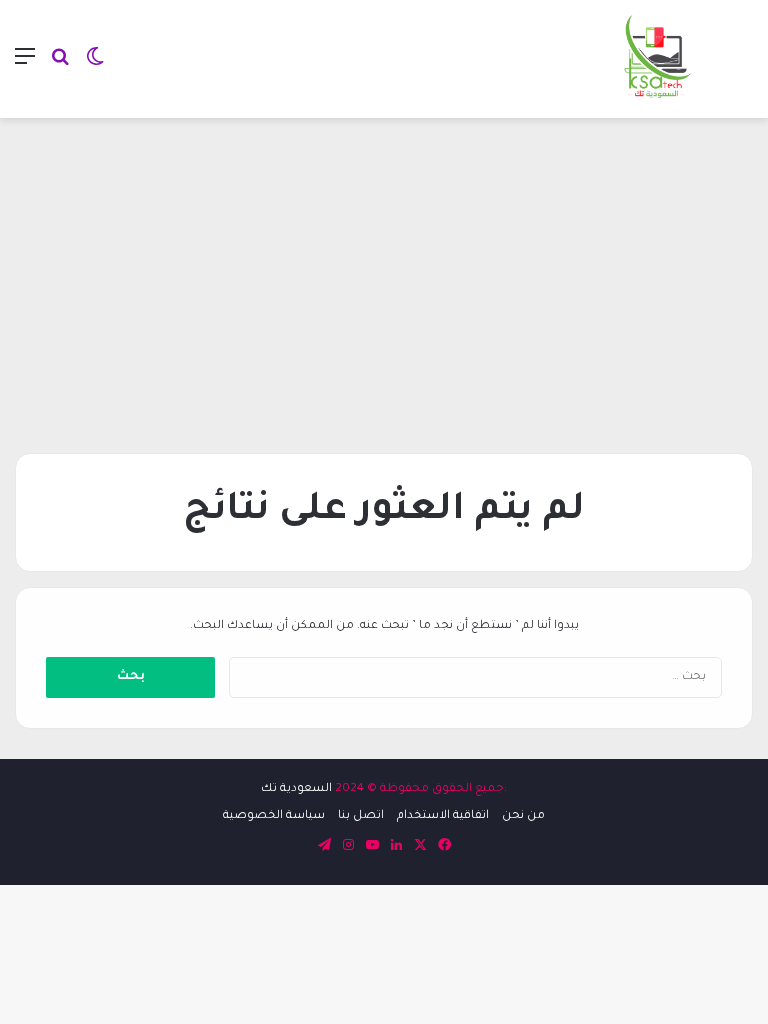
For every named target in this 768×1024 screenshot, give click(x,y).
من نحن (523, 816)
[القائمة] (25, 66)
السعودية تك (296, 789)
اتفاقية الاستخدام (443, 816)
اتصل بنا (361, 816)
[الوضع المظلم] (95, 66)
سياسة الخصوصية (274, 816)
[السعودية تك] (658, 59)
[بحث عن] (60, 66)
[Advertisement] (384, 278)
